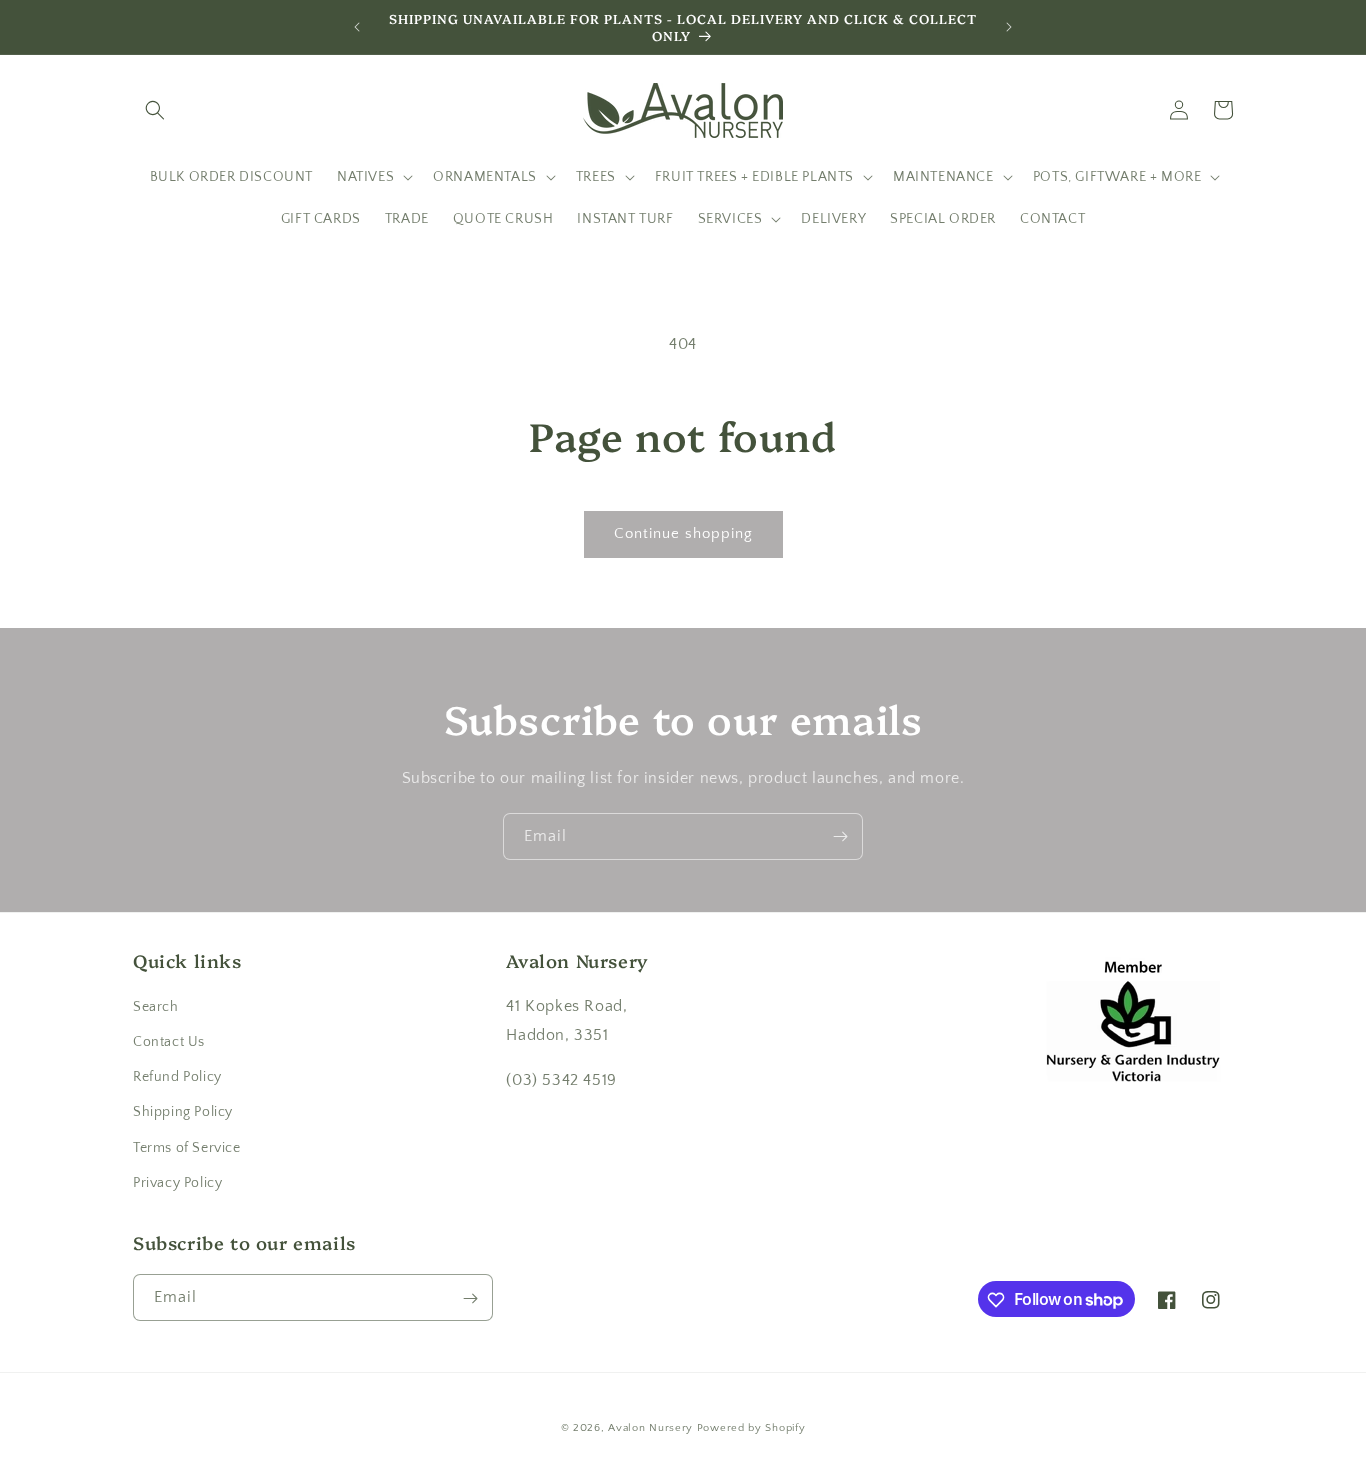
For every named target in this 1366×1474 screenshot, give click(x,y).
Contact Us (169, 1042)
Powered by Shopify (751, 1428)
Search (156, 1007)
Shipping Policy (183, 1113)
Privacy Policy (177, 1183)
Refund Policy (177, 1077)
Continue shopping (683, 533)
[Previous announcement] (357, 27)
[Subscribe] (840, 836)
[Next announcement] (1009, 27)
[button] (155, 110)
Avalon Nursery (650, 1428)
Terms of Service (187, 1148)
